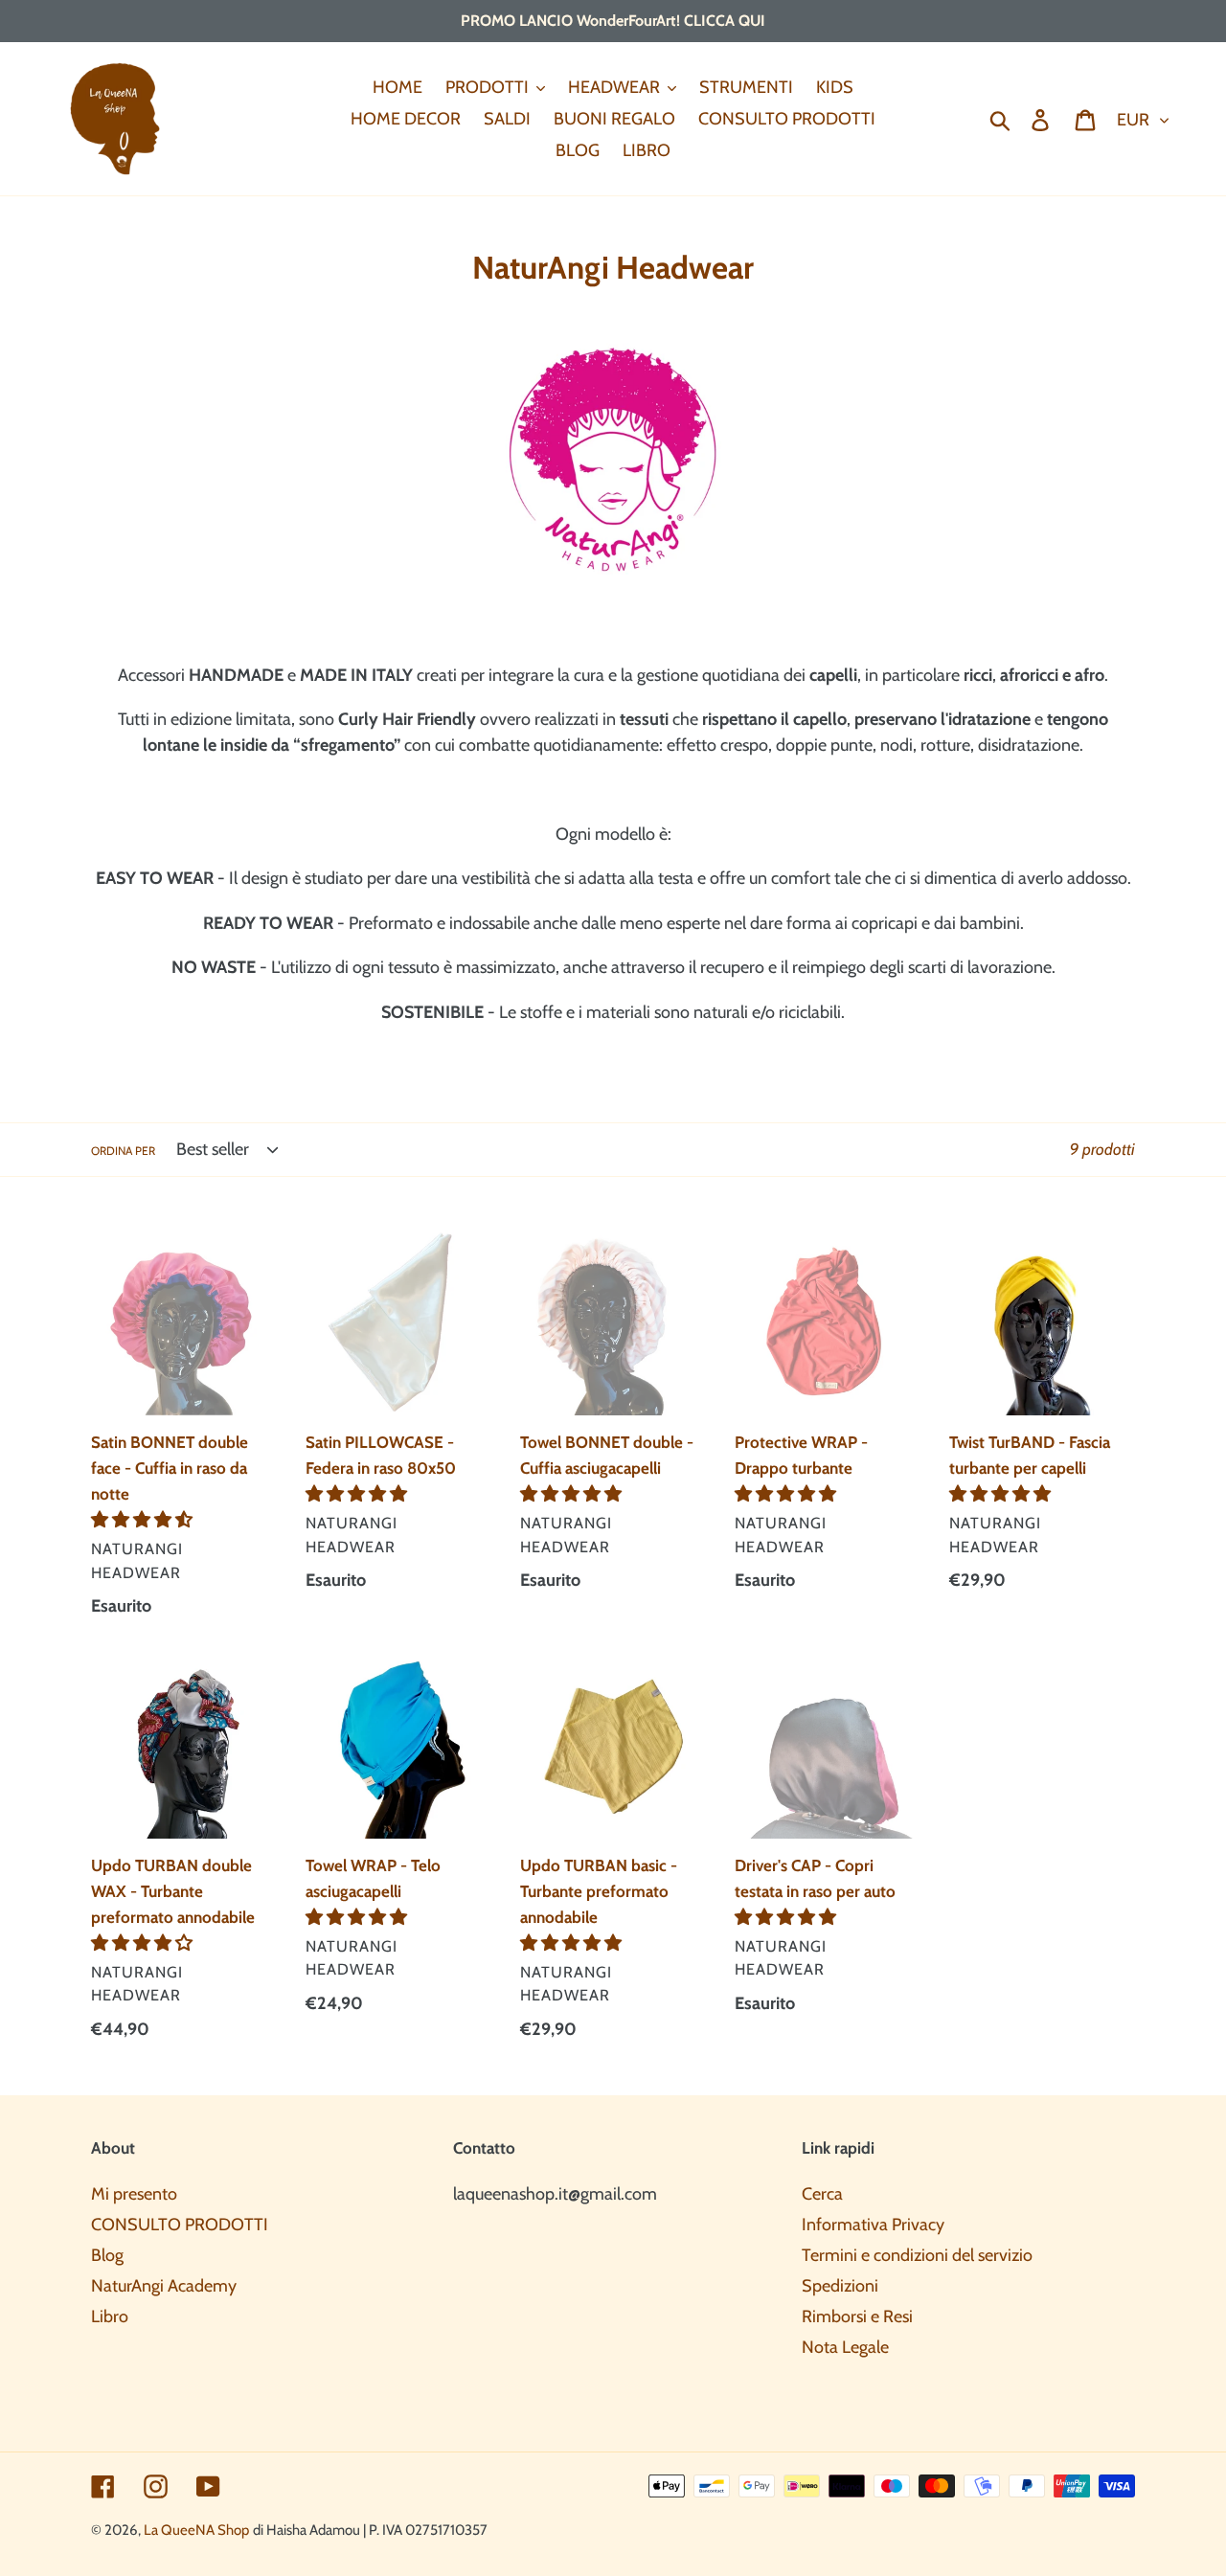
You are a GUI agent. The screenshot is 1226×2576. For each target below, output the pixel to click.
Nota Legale (845, 2347)
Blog (107, 2255)
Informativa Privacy (873, 2225)
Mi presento (134, 2194)
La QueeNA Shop (196, 2530)
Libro (110, 2316)
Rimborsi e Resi (857, 2316)
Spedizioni (840, 2286)
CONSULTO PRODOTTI (180, 2225)
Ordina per (123, 1151)
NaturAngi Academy (164, 2286)
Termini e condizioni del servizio (917, 2255)
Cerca (822, 2194)
